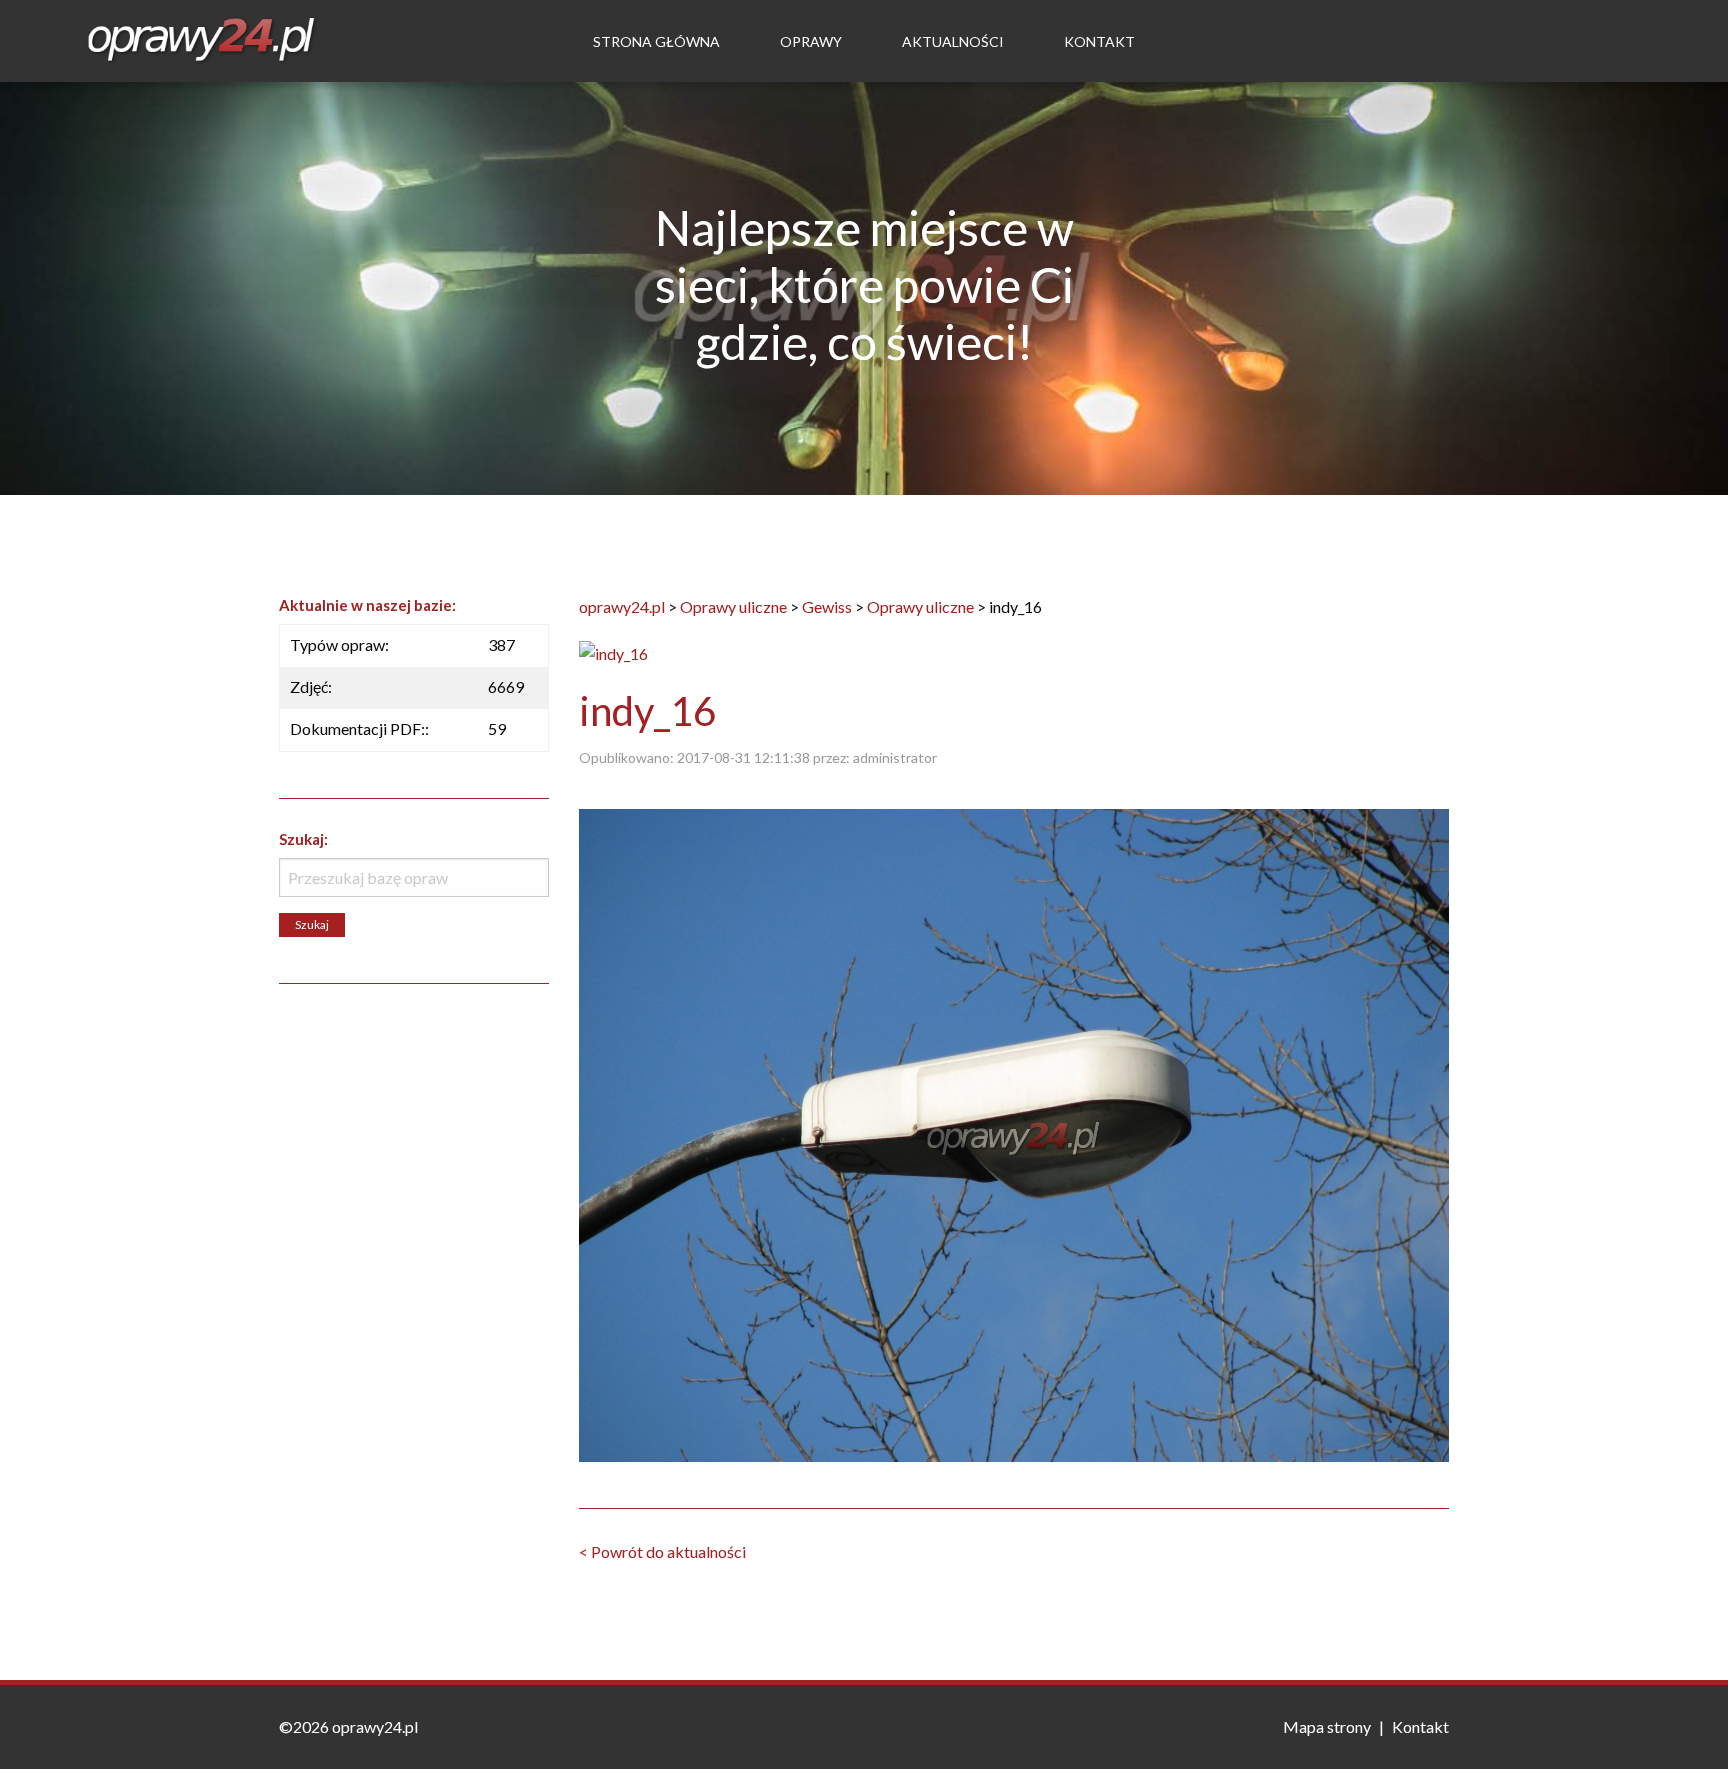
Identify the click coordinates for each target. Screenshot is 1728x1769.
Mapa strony (1327, 1726)
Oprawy (811, 41)
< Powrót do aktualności (662, 1551)
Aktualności (953, 41)
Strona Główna (656, 41)
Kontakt (1099, 41)
